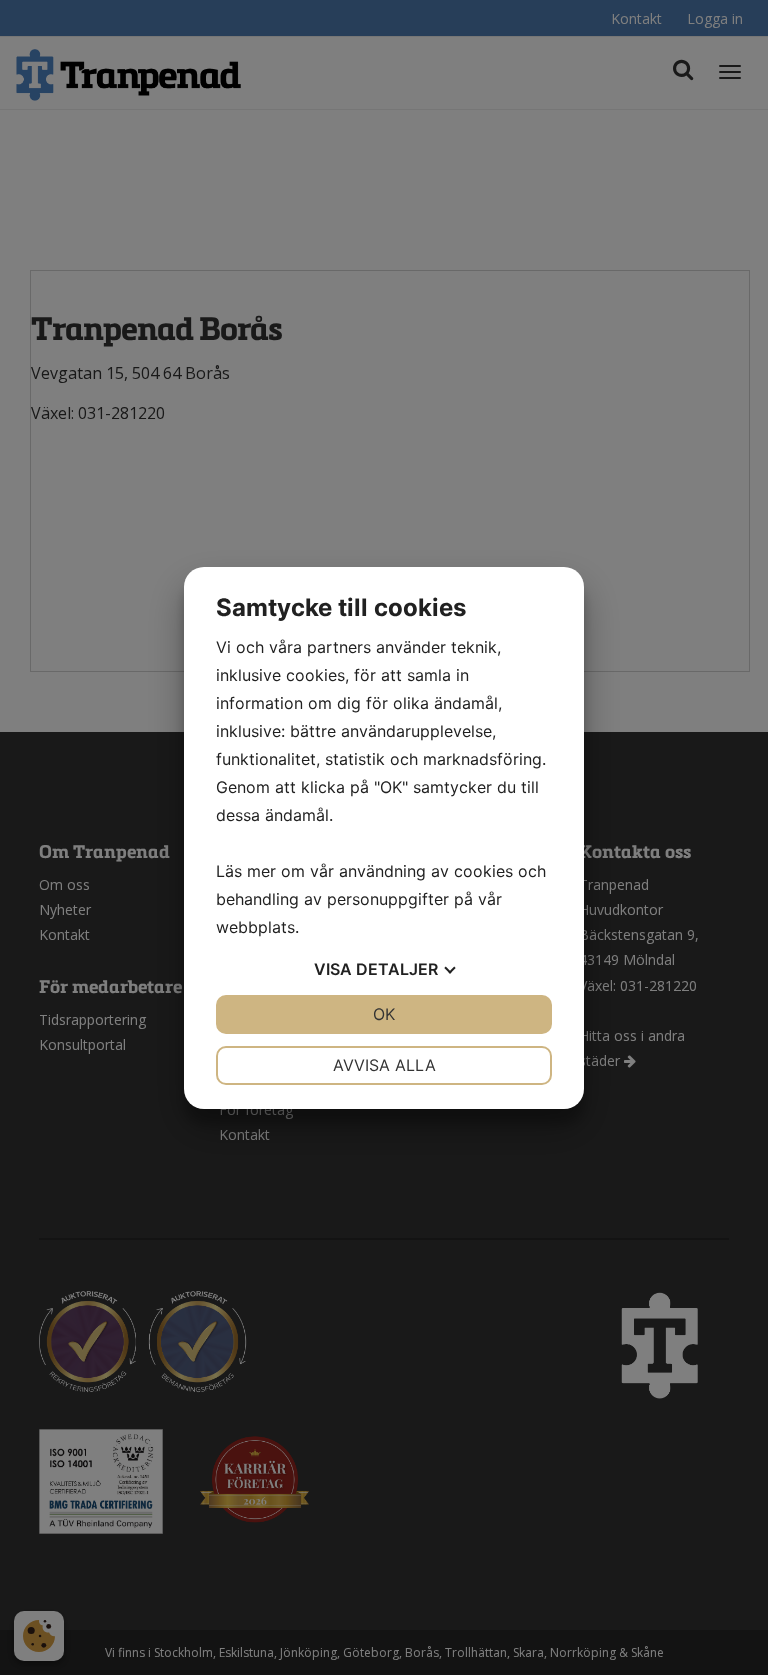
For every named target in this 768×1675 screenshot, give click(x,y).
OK (384, 1014)
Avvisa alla (384, 1065)
